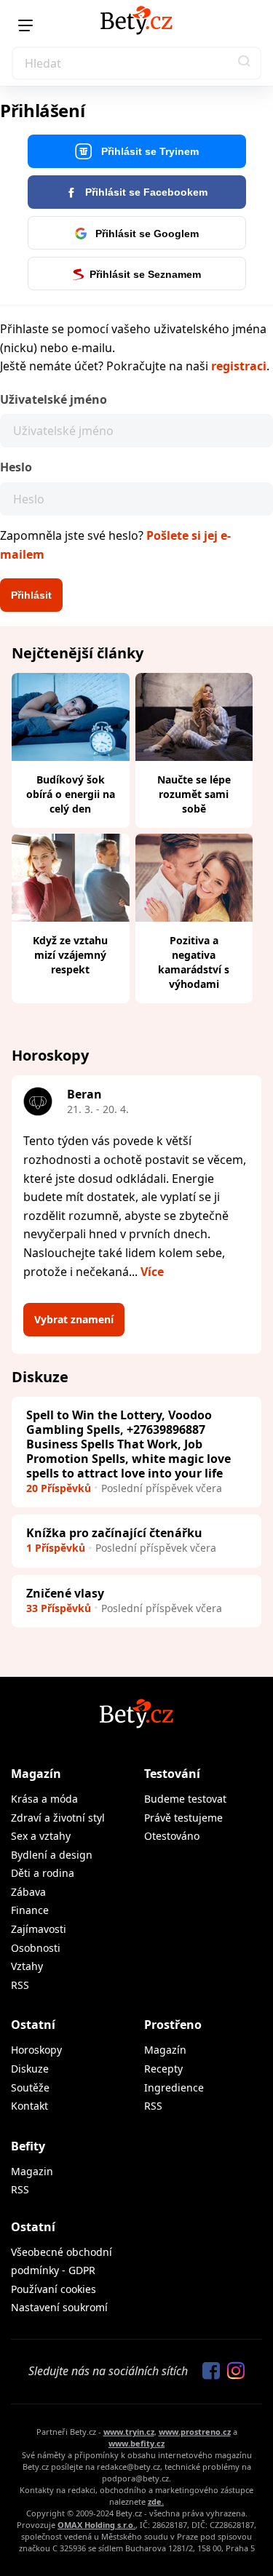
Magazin (32, 2171)
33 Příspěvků (59, 1608)
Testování (172, 1774)
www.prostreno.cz (195, 2432)
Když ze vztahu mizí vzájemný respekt (70, 955)
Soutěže (30, 2087)
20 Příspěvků (59, 1488)
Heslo (16, 467)
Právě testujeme (183, 1818)
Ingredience (174, 2087)
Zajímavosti (39, 1929)
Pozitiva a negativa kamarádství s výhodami (194, 962)
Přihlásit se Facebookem (145, 192)
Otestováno (172, 1836)
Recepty (163, 2069)
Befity (28, 2146)
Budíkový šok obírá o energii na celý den (71, 794)
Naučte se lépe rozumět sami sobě (194, 794)
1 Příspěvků (56, 1548)
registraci (239, 366)
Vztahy (27, 1966)
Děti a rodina (43, 1873)
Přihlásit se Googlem (146, 234)
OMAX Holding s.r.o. (96, 2525)
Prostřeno (173, 2025)
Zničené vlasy (65, 1593)
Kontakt (29, 2106)
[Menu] (25, 25)
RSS (20, 1985)
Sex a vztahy (41, 1836)
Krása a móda (44, 1799)
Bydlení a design (52, 1855)
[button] (245, 63)
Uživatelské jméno (54, 399)
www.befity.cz (136, 2443)
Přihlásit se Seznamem (145, 274)
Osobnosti (36, 1948)
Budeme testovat (185, 1799)
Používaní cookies (54, 2289)
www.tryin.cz (129, 2432)
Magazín (36, 1774)
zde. (156, 2501)
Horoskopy (36, 2050)
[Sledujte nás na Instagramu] (232, 2372)
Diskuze (30, 2069)
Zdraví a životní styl (58, 1818)
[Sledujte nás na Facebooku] (207, 2372)
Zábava (28, 1892)
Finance (30, 1910)
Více (152, 1272)
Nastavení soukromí (59, 2307)
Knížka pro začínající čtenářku (114, 1533)
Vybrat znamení (74, 1319)
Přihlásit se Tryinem (149, 151)
